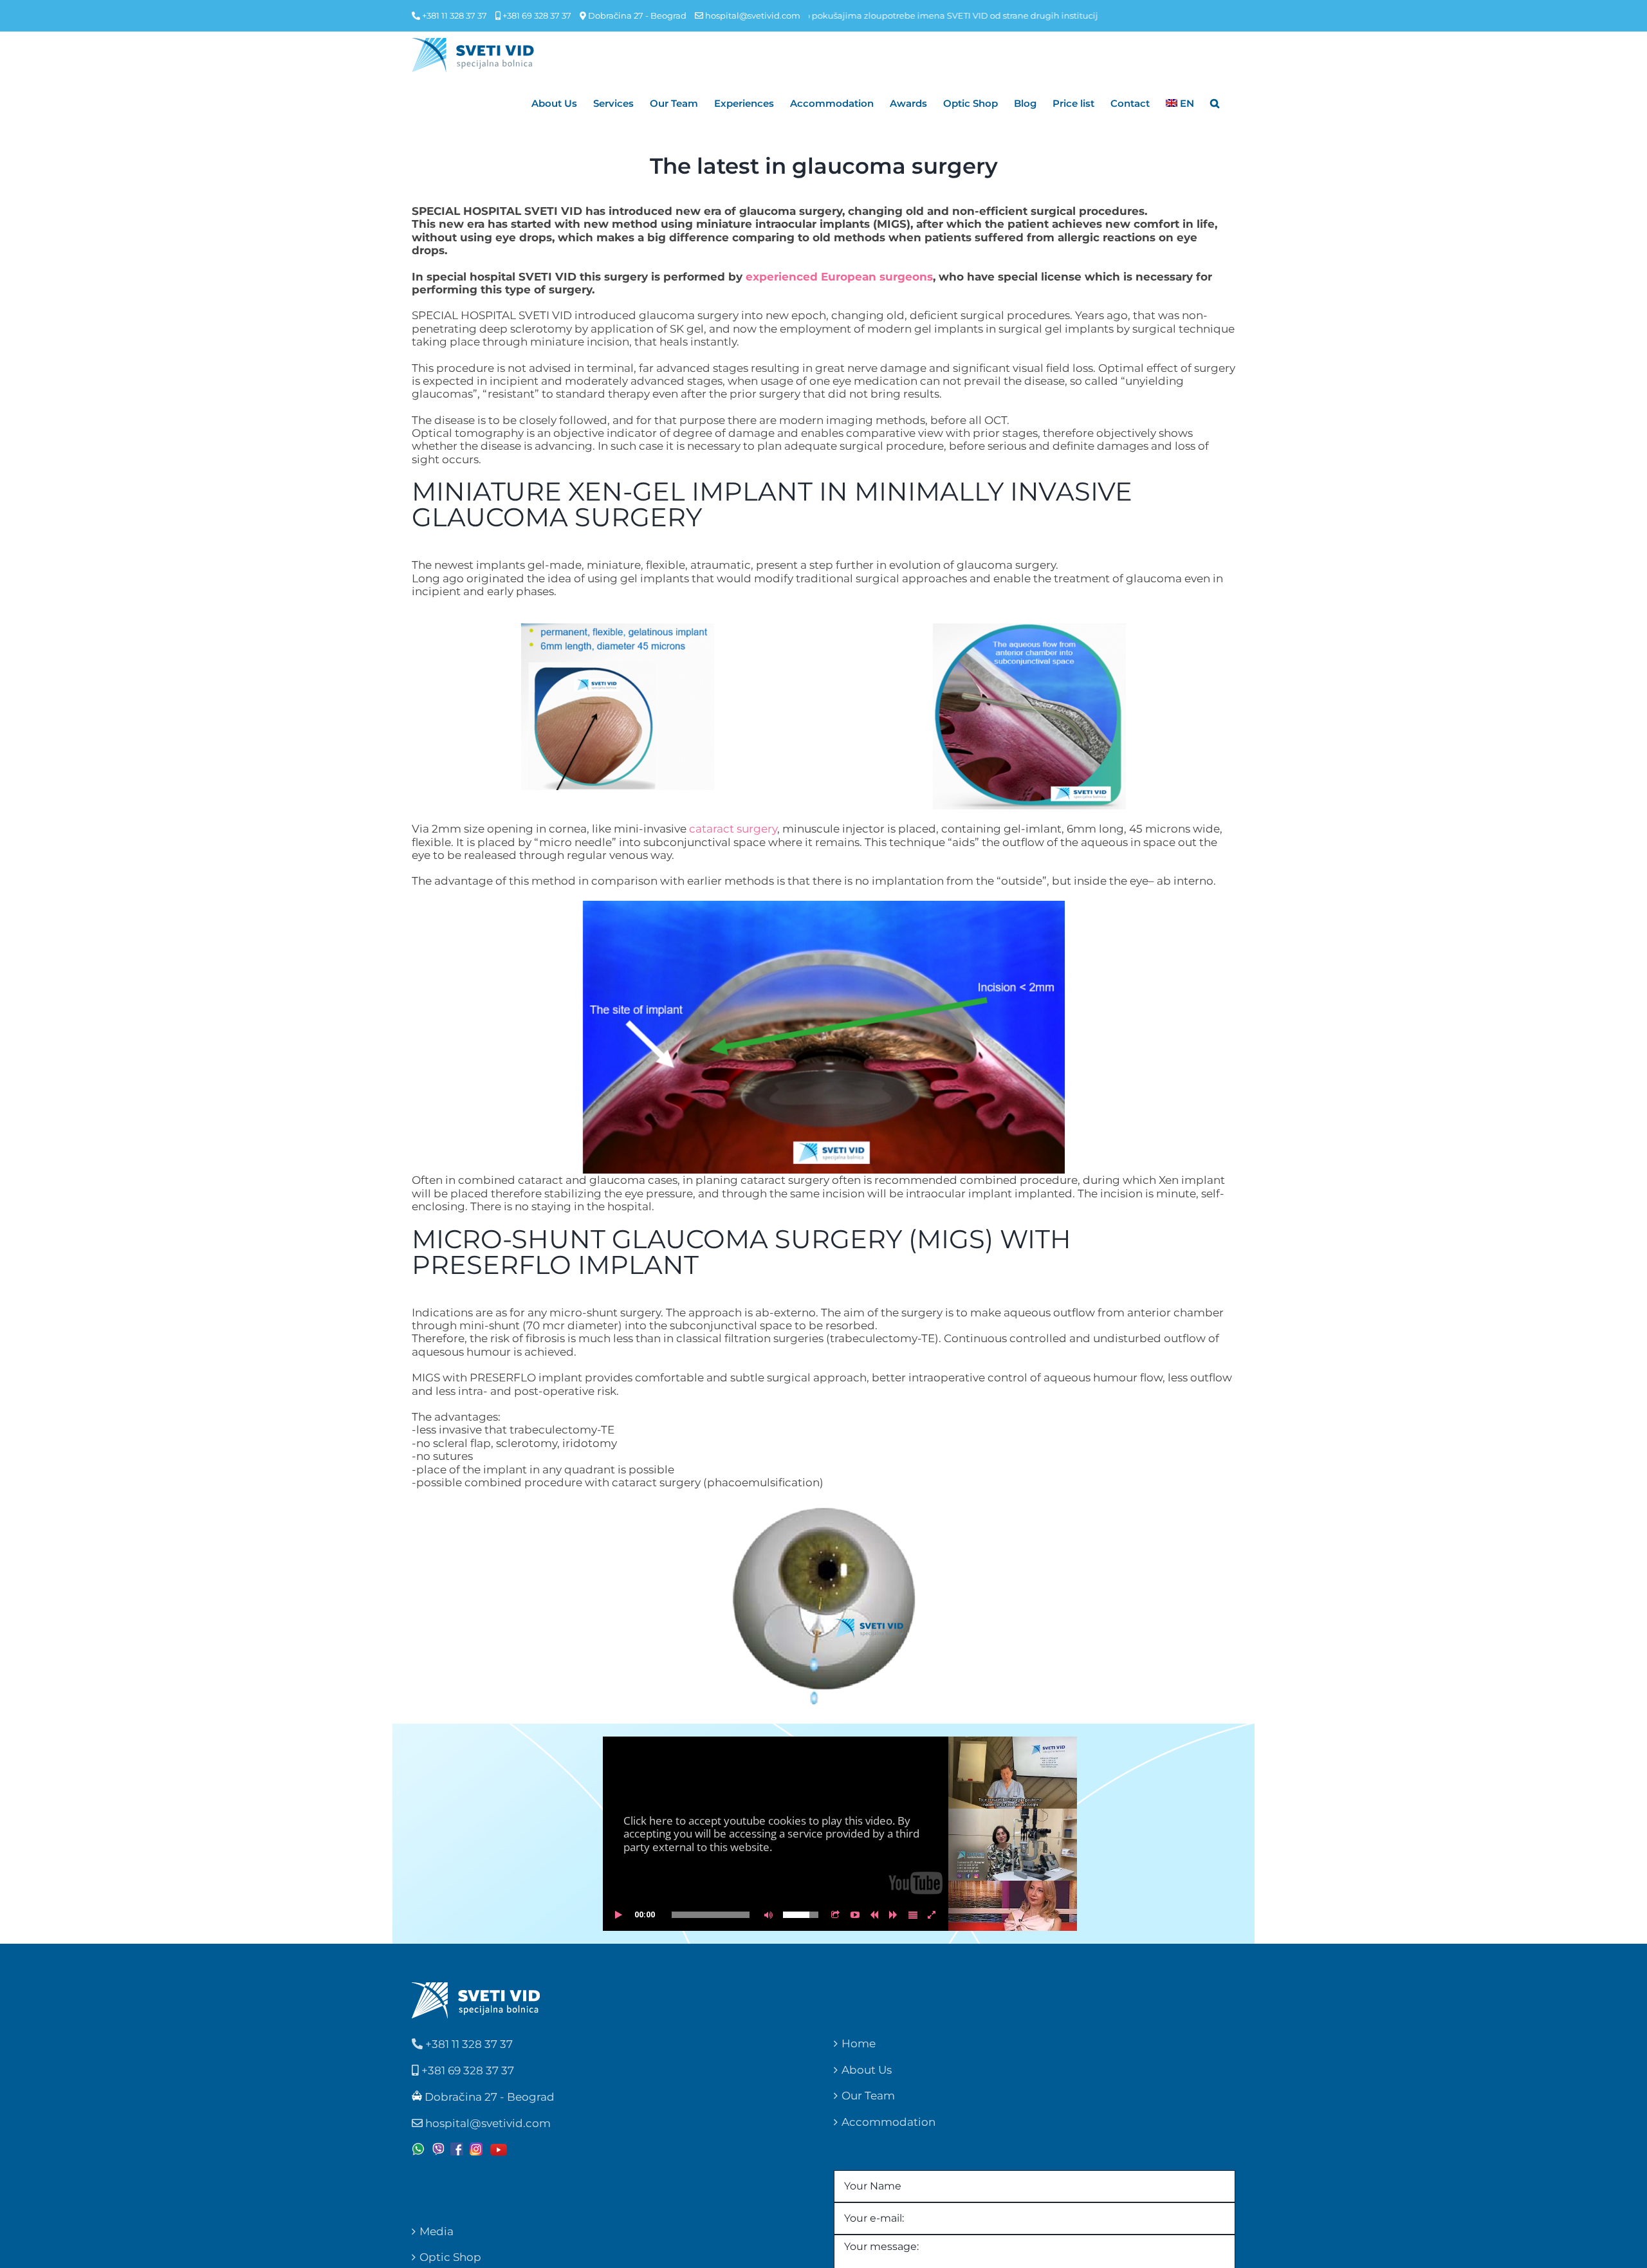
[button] (1215, 103)
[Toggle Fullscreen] (932, 1915)
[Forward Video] (894, 1915)
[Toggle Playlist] (913, 1915)
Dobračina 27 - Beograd (636, 15)
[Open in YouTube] (855, 1915)
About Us (867, 2070)
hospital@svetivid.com (753, 15)
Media (437, 2231)
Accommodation (888, 2122)
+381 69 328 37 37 (536, 15)
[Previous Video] (874, 1915)
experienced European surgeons (839, 277)
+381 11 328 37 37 (454, 15)
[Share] (836, 1915)
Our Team (868, 2096)
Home (859, 2043)
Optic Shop (450, 2257)
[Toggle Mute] (766, 1915)
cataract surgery (733, 829)
